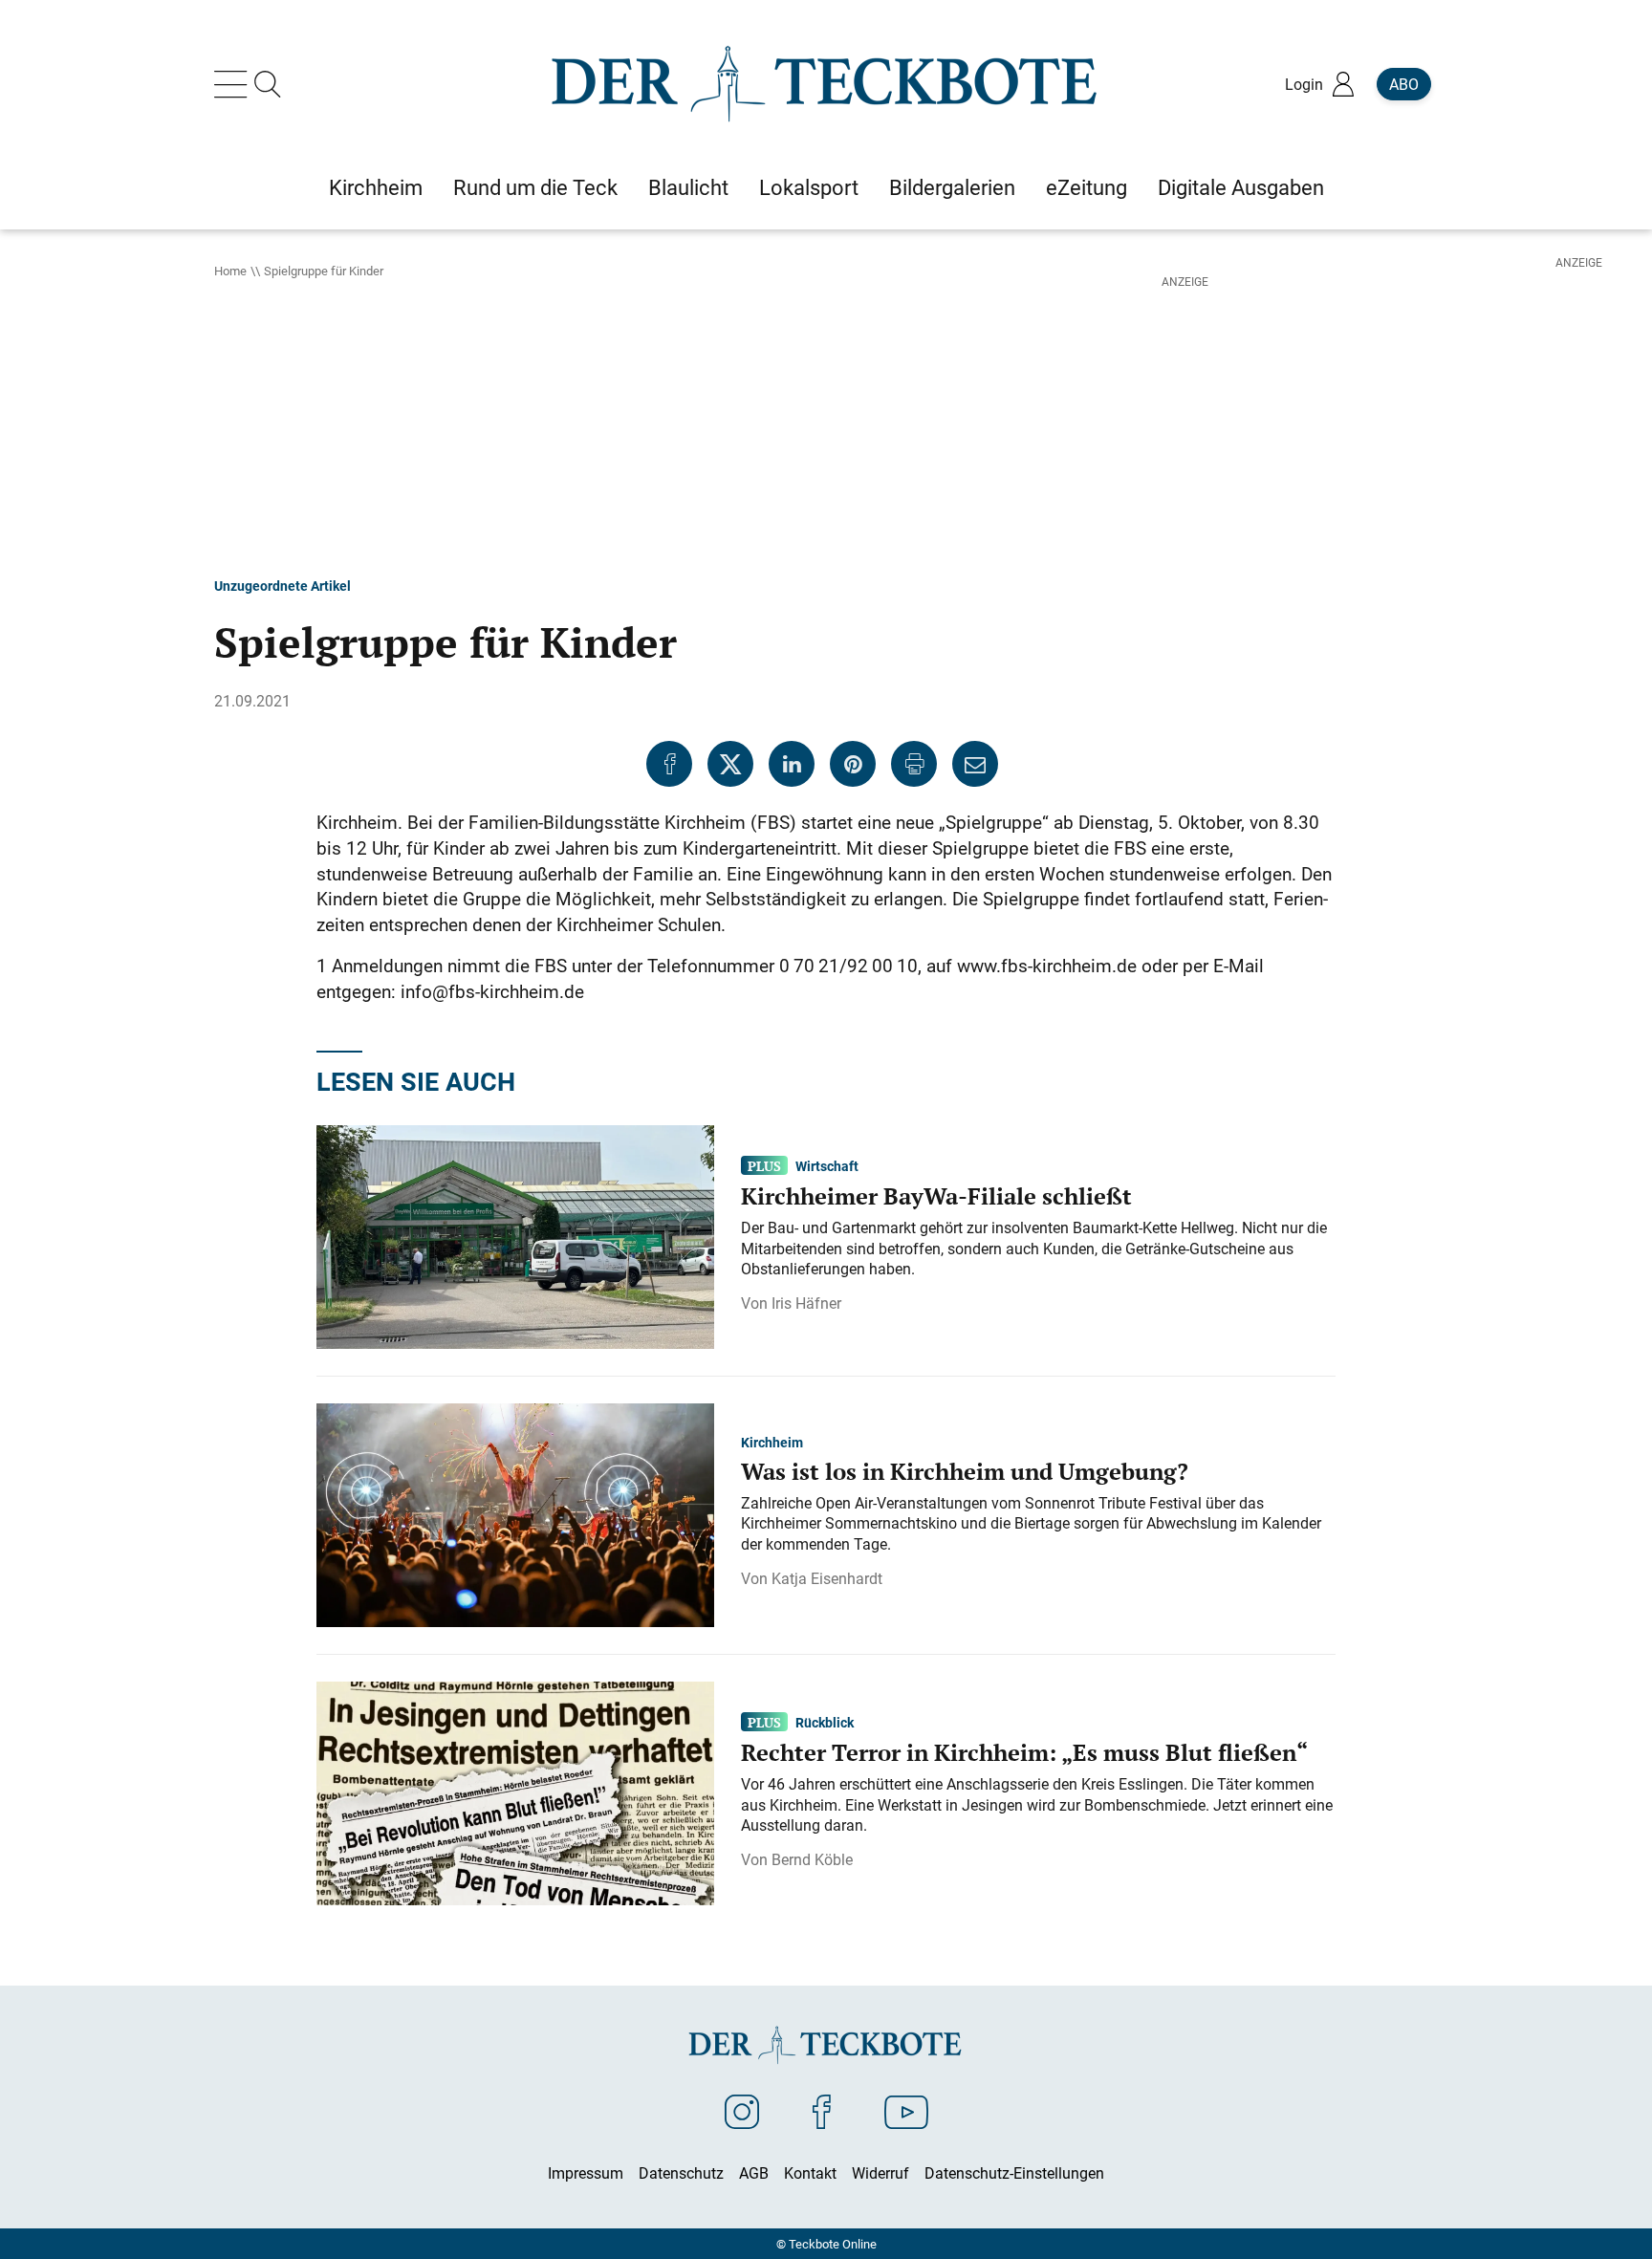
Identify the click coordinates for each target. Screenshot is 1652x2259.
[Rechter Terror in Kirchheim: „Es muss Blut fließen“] (515, 1792)
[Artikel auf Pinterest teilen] (853, 764)
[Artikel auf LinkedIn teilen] (792, 764)
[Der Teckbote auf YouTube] (906, 2111)
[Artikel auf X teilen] (730, 764)
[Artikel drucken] (914, 764)
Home (230, 271)
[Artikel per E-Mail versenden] (975, 764)
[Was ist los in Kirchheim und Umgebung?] (515, 1513)
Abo (1404, 84)
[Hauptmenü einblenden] (234, 84)
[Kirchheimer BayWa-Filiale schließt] (515, 1235)
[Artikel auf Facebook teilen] (669, 764)
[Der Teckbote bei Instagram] (742, 2111)
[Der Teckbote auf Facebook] (822, 2111)
